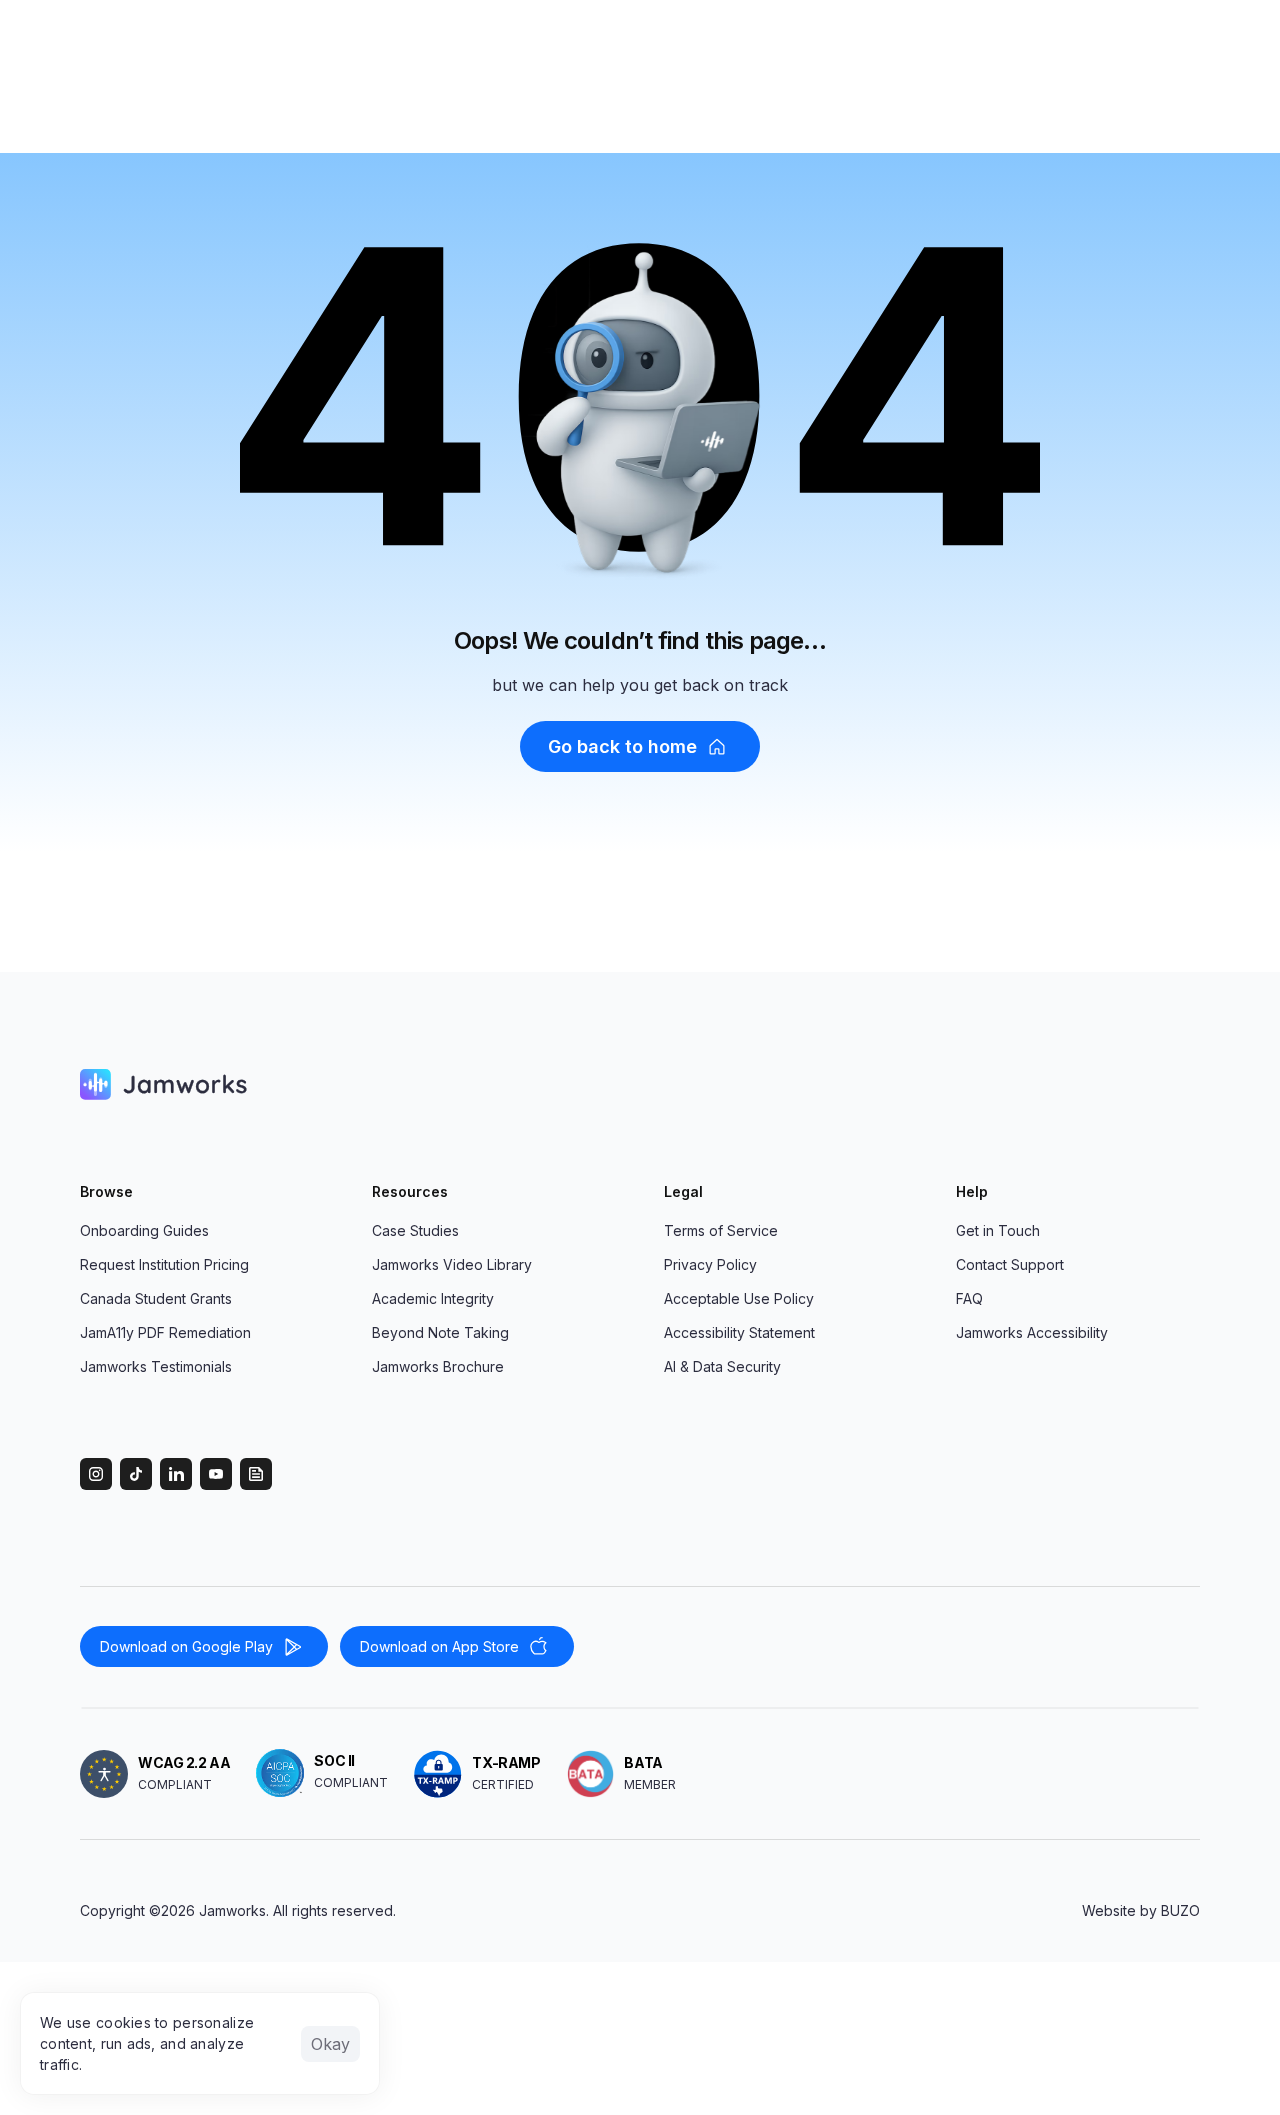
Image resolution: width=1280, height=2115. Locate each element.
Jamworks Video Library (452, 1264)
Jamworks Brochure (438, 1366)
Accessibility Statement (739, 1332)
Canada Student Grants (156, 1298)
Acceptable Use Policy (739, 1298)
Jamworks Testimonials (156, 1366)
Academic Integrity (433, 1298)
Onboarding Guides (144, 1230)
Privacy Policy (710, 1264)
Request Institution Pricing (164, 1264)
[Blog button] (1184, 1084)
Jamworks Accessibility (1032, 1332)
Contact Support (1010, 1264)
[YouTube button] (1144, 1084)
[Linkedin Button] (1104, 1084)
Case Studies (415, 1230)
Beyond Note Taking (440, 1332)
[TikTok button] (1064, 1084)
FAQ (969, 1298)
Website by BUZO (1141, 1910)
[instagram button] (1024, 1084)
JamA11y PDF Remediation (165, 1332)
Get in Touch (998, 1230)
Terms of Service (721, 1230)
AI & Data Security (722, 1366)
